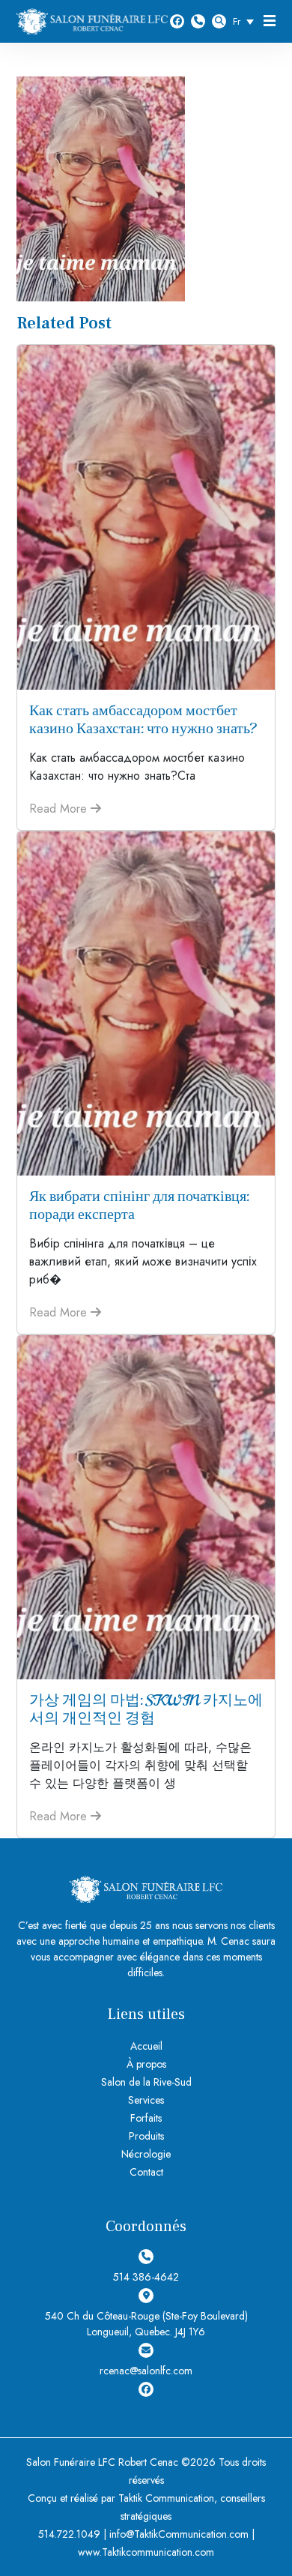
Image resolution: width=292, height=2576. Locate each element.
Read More (60, 809)
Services (146, 2100)
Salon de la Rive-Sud (146, 2082)
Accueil (146, 2046)
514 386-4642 (198, 21)
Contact (146, 2172)
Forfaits (146, 2118)
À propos (146, 2064)
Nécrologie (146, 2154)
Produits (146, 2136)
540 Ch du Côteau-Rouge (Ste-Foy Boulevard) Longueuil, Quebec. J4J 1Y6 (146, 2324)
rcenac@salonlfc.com (146, 2371)
